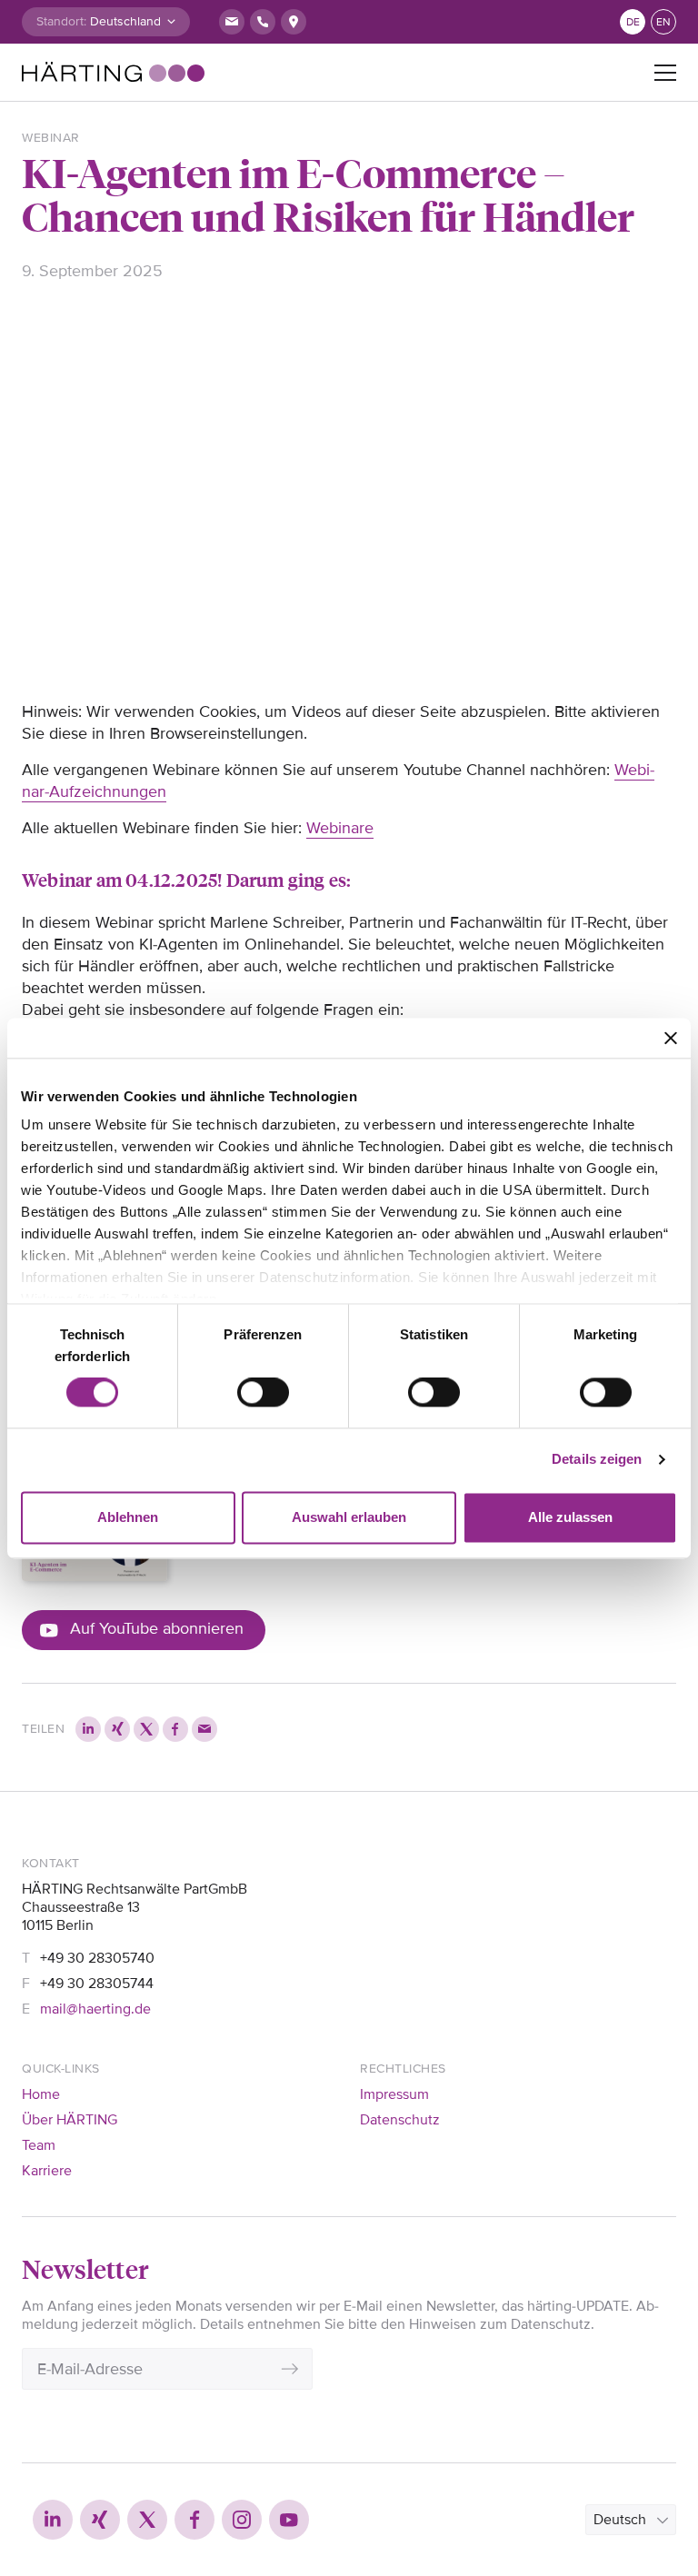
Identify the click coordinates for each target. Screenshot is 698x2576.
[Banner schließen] (671, 1038)
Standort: (61, 21)
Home (41, 2094)
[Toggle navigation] (665, 73)
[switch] (263, 1393)
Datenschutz (400, 2120)
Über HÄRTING (70, 2120)
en (663, 22)
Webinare (340, 828)
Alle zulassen (570, 1517)
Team (39, 2145)
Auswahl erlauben (349, 1517)
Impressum (394, 2094)
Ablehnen (128, 1517)
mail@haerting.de (95, 2009)
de (633, 22)
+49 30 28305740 (97, 1958)
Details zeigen (597, 1460)
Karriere (47, 2171)
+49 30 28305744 (97, 1984)
